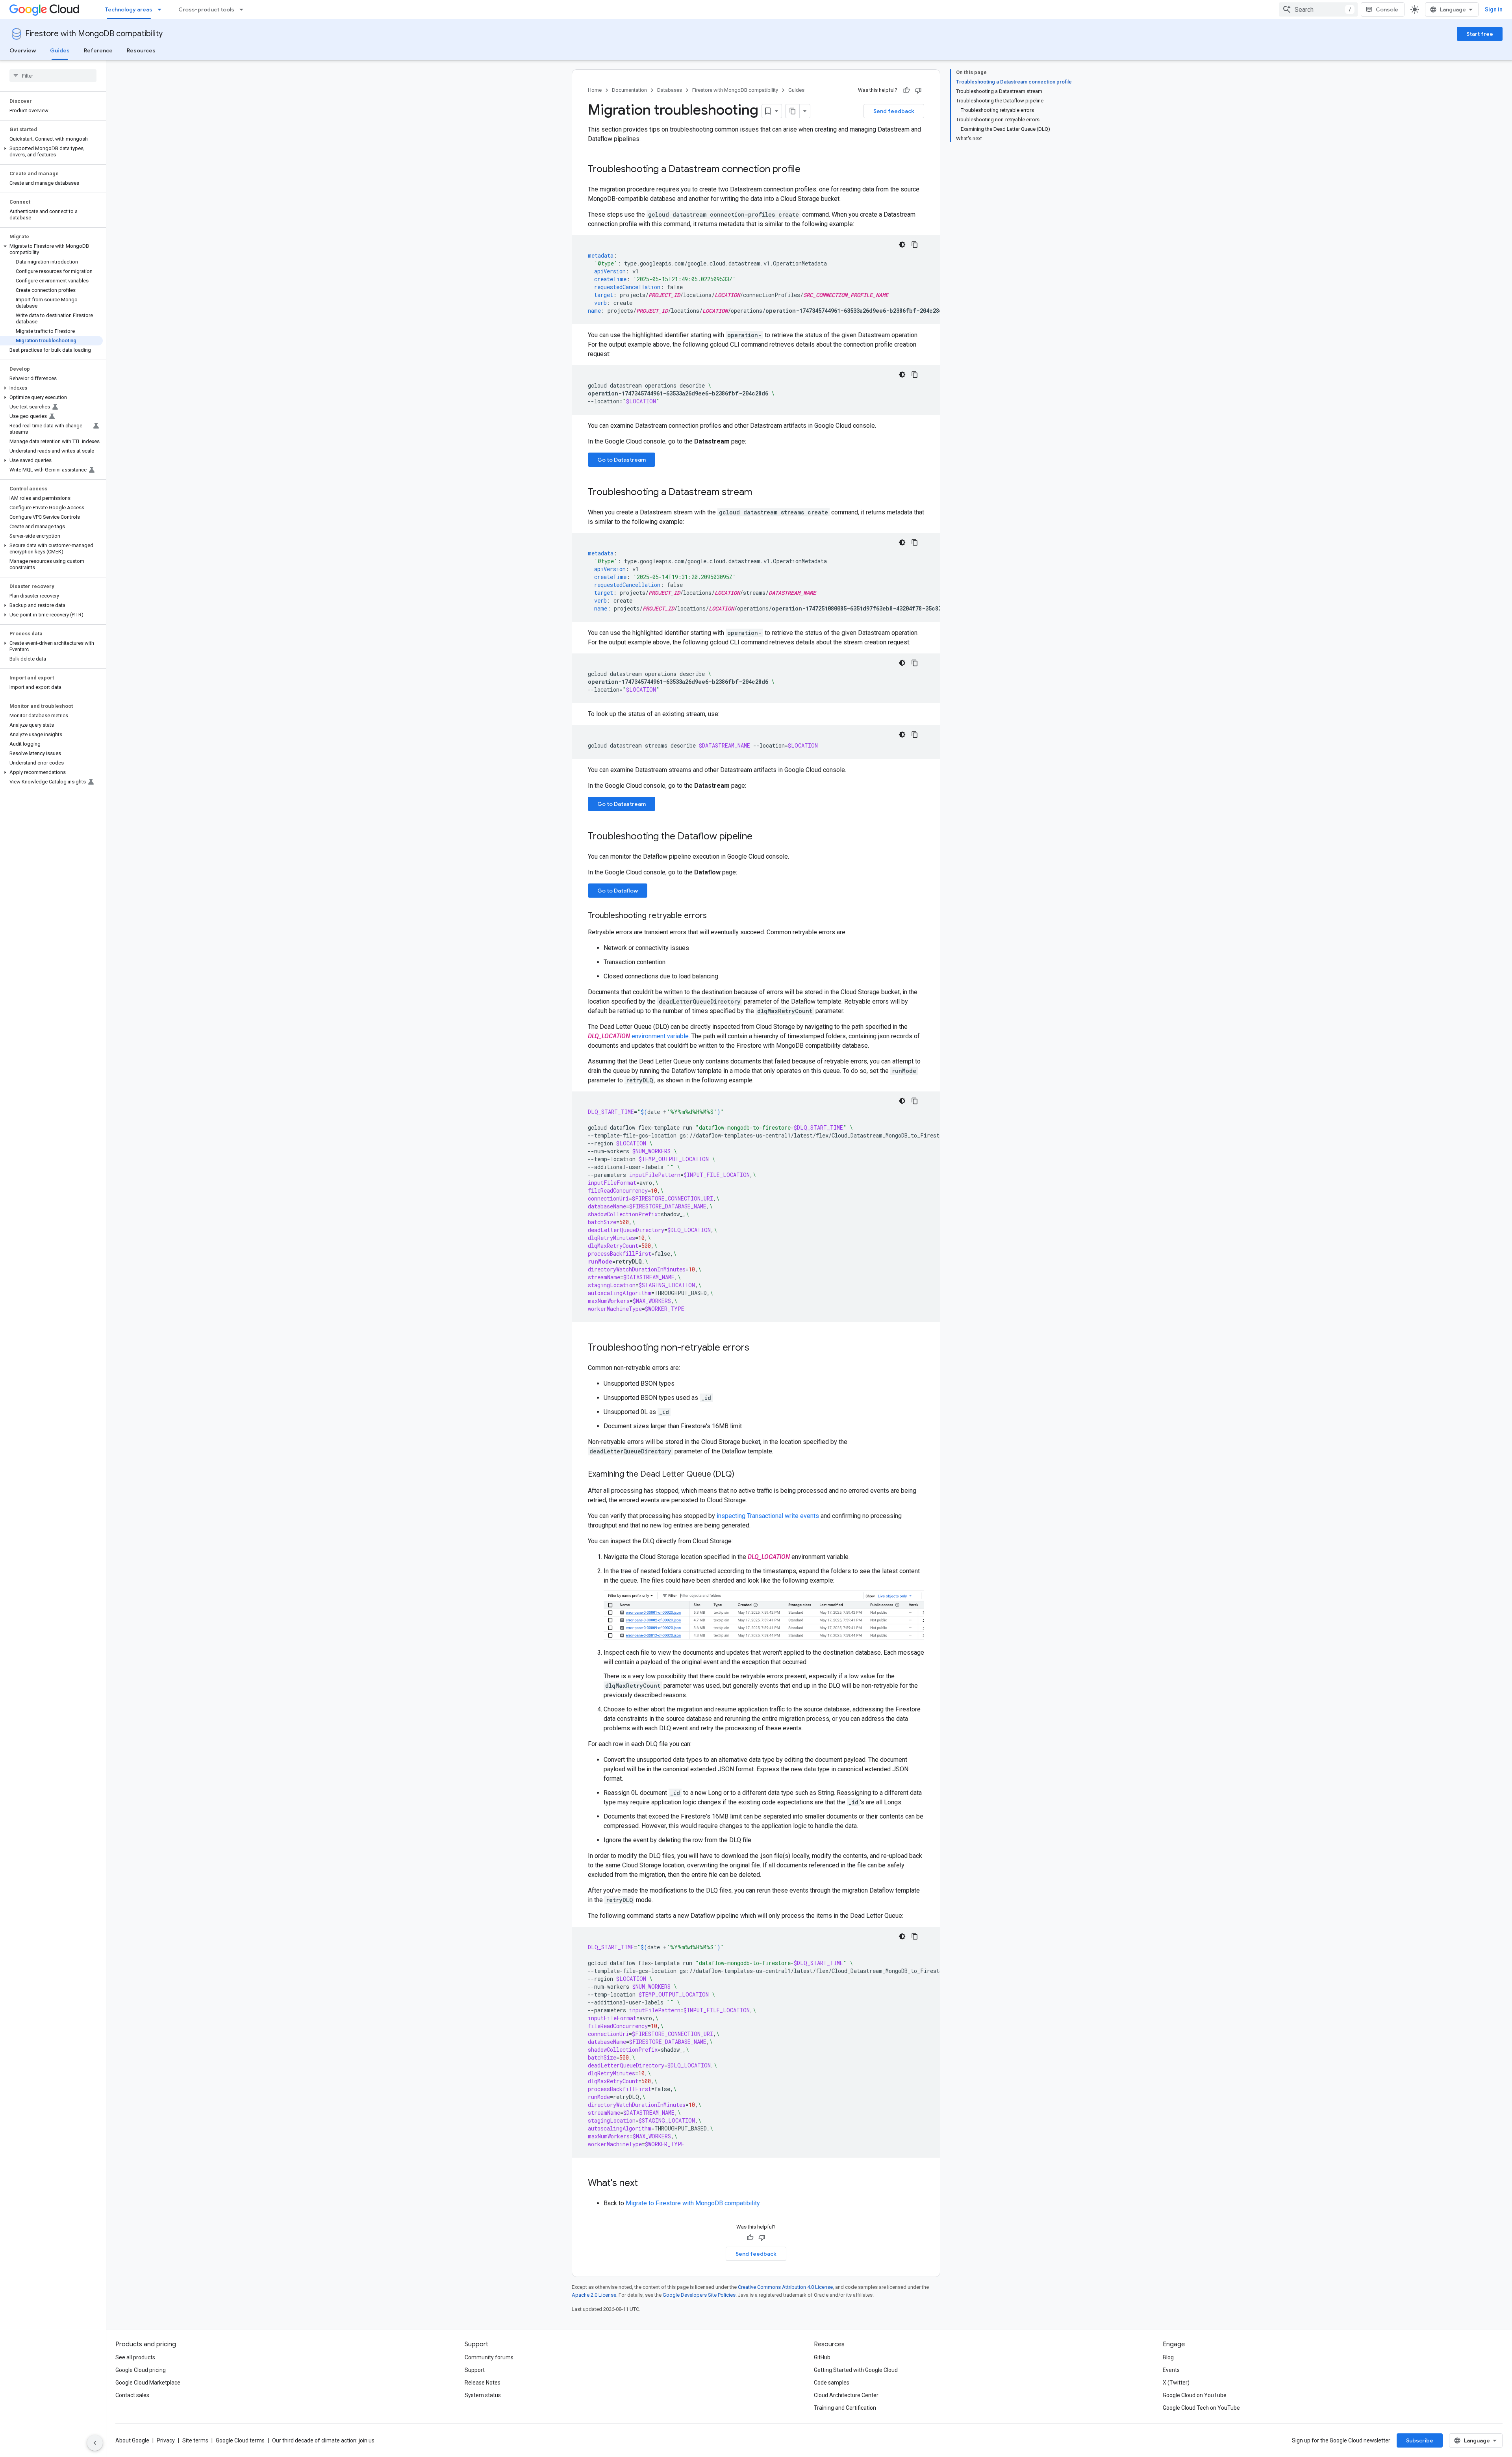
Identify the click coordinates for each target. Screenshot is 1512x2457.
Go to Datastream (622, 460)
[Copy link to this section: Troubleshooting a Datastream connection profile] (808, 170)
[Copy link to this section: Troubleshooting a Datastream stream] (760, 493)
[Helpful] (906, 90)
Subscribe (1420, 2440)
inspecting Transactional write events (768, 1516)
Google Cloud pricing (141, 2370)
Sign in (1494, 9)
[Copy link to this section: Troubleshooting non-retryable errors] (757, 1348)
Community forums (489, 2357)
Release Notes (483, 2383)
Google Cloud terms (240, 2440)
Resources (141, 50)
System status (483, 2395)
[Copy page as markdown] (793, 111)
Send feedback (894, 111)
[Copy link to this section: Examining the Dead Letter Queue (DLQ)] (742, 1475)
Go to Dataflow (618, 891)
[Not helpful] (918, 90)
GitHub (822, 2357)
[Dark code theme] (902, 245)
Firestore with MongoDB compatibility (94, 34)
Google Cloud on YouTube (1195, 2395)
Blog (1168, 2357)
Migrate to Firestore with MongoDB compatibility (693, 2203)
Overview (23, 50)
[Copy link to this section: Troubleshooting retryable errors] (715, 916)
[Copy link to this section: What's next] (646, 2184)
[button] (51, 152)
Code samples (832, 2383)
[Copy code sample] (915, 245)
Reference (98, 50)
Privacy (166, 2440)
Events (1171, 2370)
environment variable (660, 1036)
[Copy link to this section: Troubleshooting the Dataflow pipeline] (760, 837)
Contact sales (132, 2395)
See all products (135, 2357)
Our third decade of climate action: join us (323, 2440)
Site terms (195, 2440)
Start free (1480, 34)
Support (475, 2370)
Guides (60, 50)
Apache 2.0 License (594, 2295)
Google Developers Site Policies (699, 2295)
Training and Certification (845, 2408)
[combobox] (1318, 9)
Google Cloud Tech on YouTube (1201, 2408)
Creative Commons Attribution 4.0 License (785, 2287)
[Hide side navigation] (95, 2443)
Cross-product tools (206, 9)
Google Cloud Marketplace (148, 2383)
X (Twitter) (1176, 2383)
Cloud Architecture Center (846, 2395)
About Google (132, 2440)
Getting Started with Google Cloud (856, 2370)
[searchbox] (53, 76)
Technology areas (129, 9)
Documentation (629, 90)
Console (1387, 9)
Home (595, 90)
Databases (670, 90)
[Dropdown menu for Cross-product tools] (244, 9)
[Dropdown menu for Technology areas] (162, 9)
